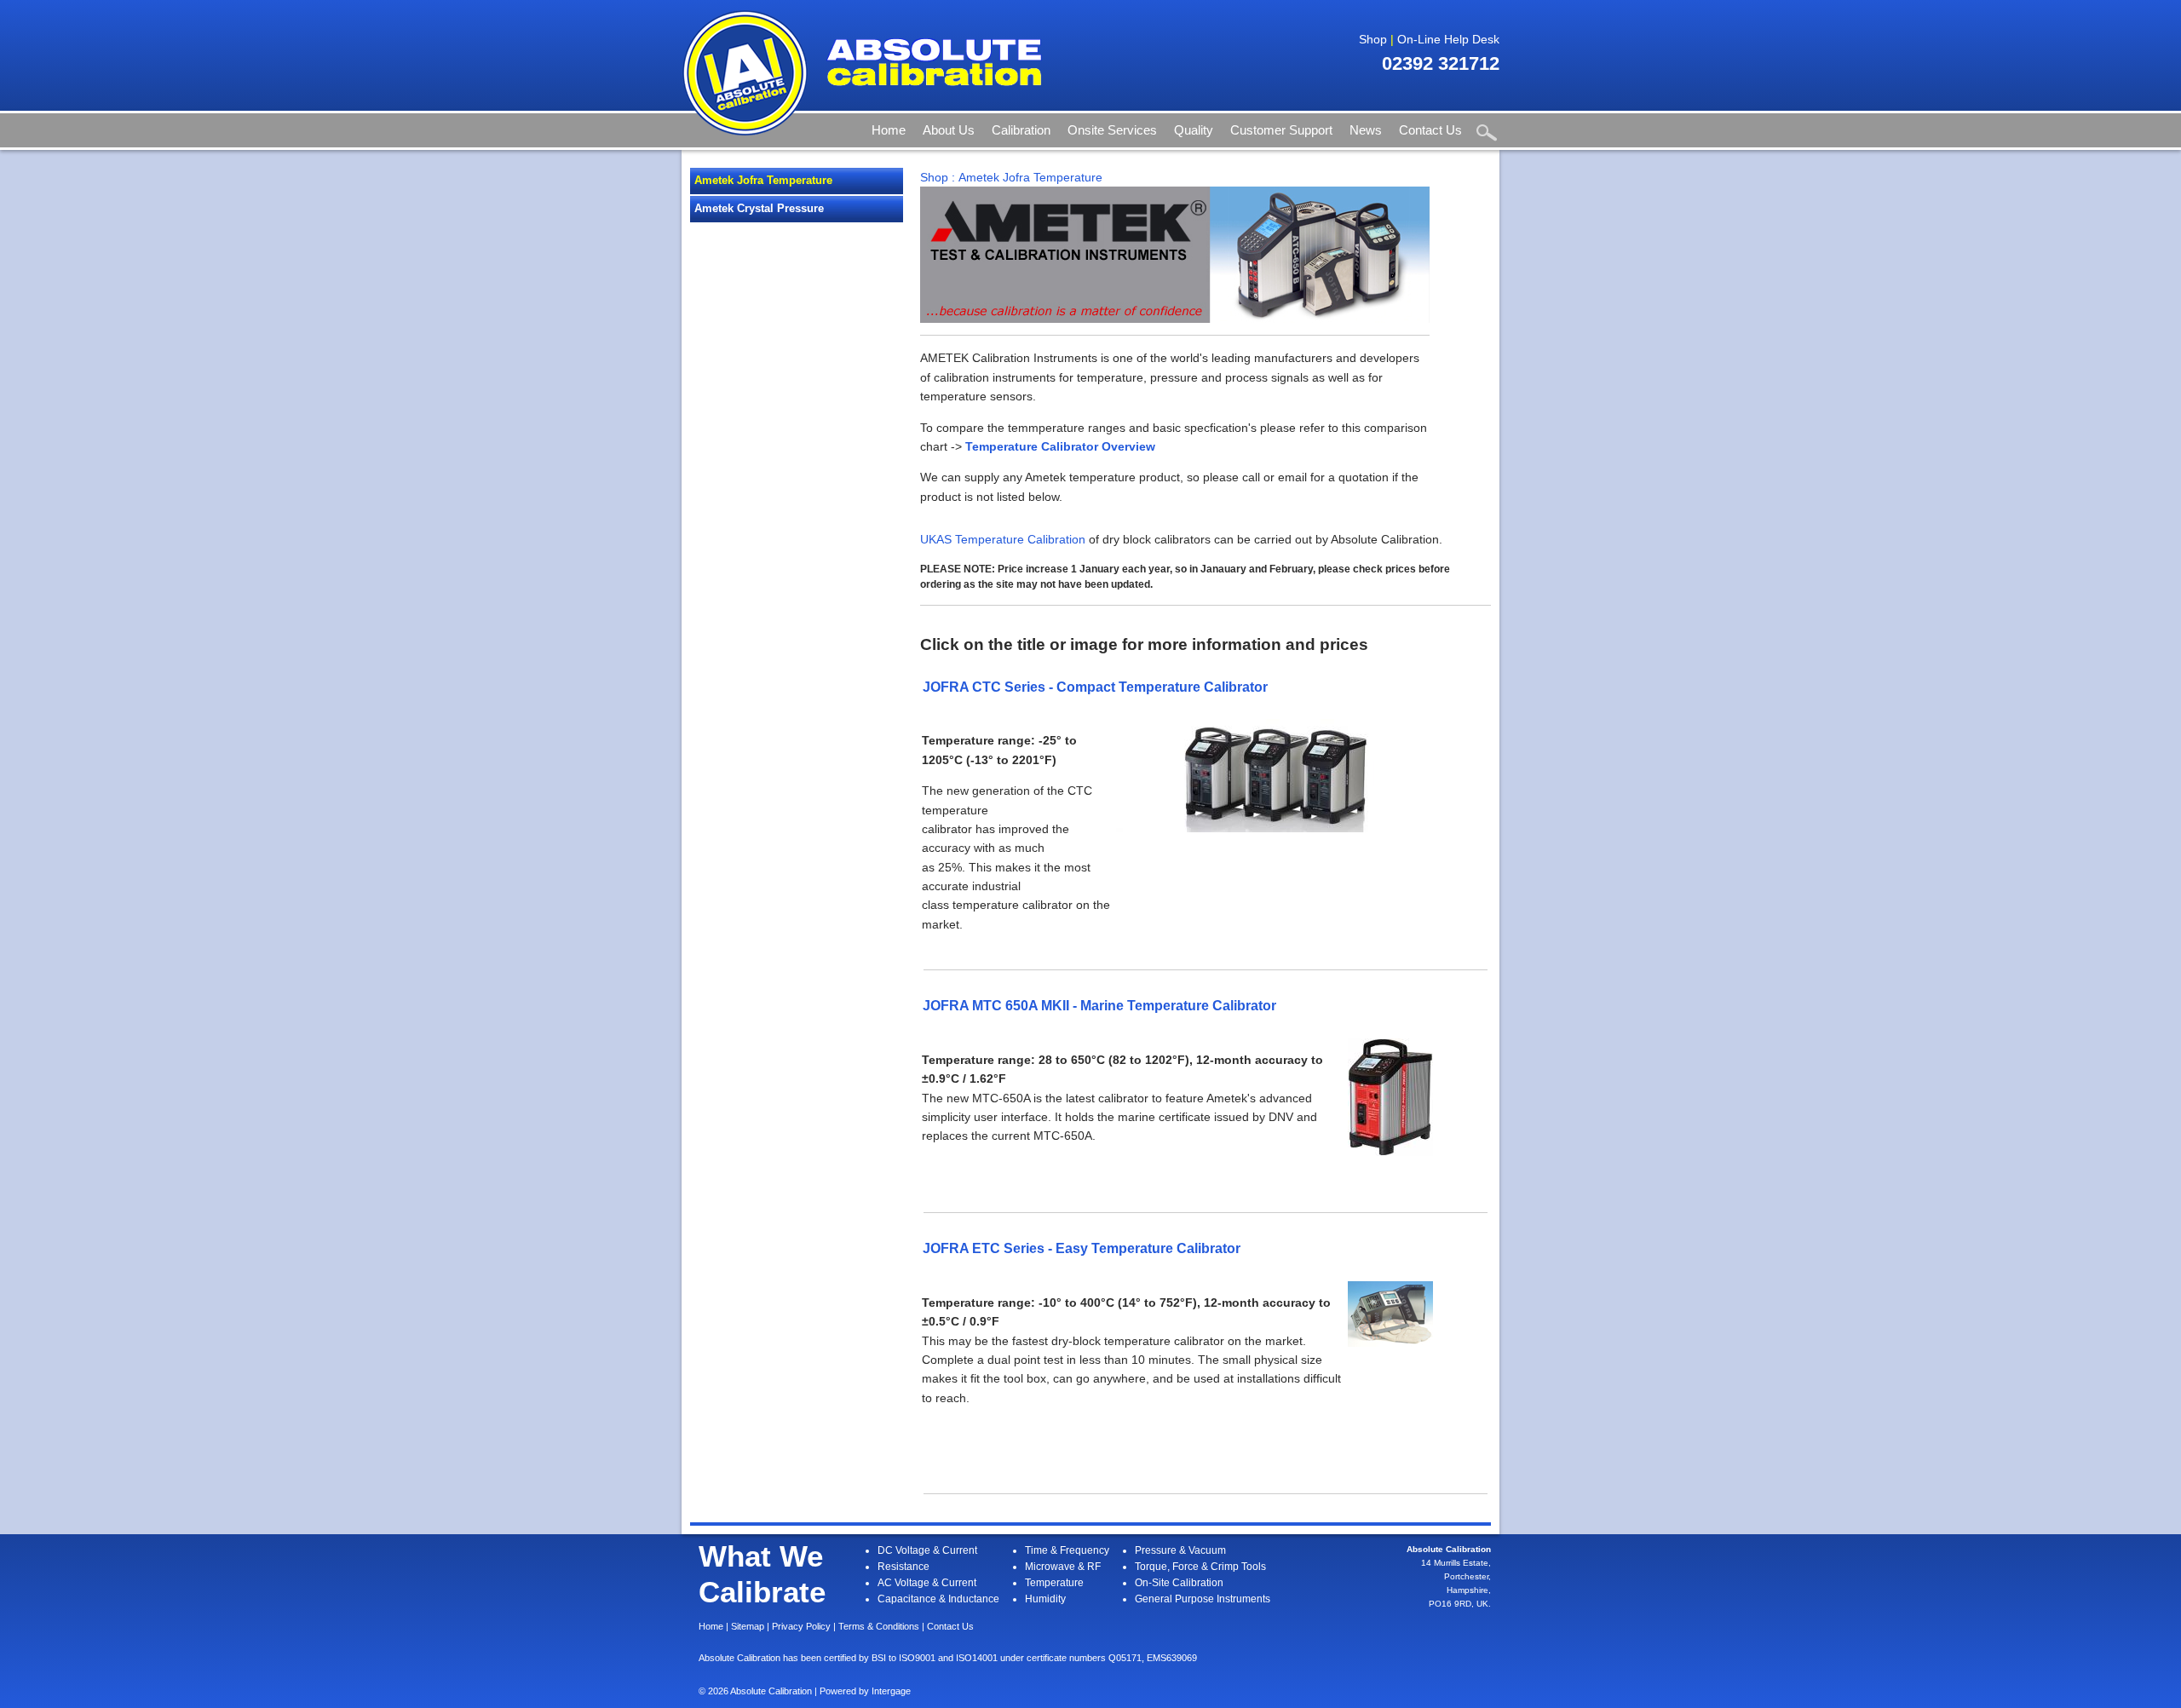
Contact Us (1430, 130)
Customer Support (1281, 130)
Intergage (891, 1691)
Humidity (1045, 1599)
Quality (1194, 130)
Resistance (903, 1567)
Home (889, 130)
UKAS (936, 539)
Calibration (1021, 130)
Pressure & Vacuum (1180, 1550)
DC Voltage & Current (927, 1550)
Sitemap (748, 1626)
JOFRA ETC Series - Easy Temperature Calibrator (1082, 1248)
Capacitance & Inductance (938, 1599)
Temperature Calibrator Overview (1060, 446)
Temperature (1054, 1583)
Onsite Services (1112, 130)
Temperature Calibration (1020, 539)
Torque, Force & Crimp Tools (1200, 1567)
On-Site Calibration (1179, 1583)
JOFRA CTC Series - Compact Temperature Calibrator (1095, 687)
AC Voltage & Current (927, 1583)
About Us (949, 130)
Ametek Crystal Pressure (759, 208)
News (1366, 130)
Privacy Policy (801, 1626)
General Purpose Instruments (1203, 1599)
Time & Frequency (1067, 1550)
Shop (1373, 39)
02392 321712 (1441, 63)
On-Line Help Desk (1448, 39)
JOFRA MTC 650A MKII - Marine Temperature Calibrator (1099, 1005)
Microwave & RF (1063, 1567)
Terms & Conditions (879, 1626)
